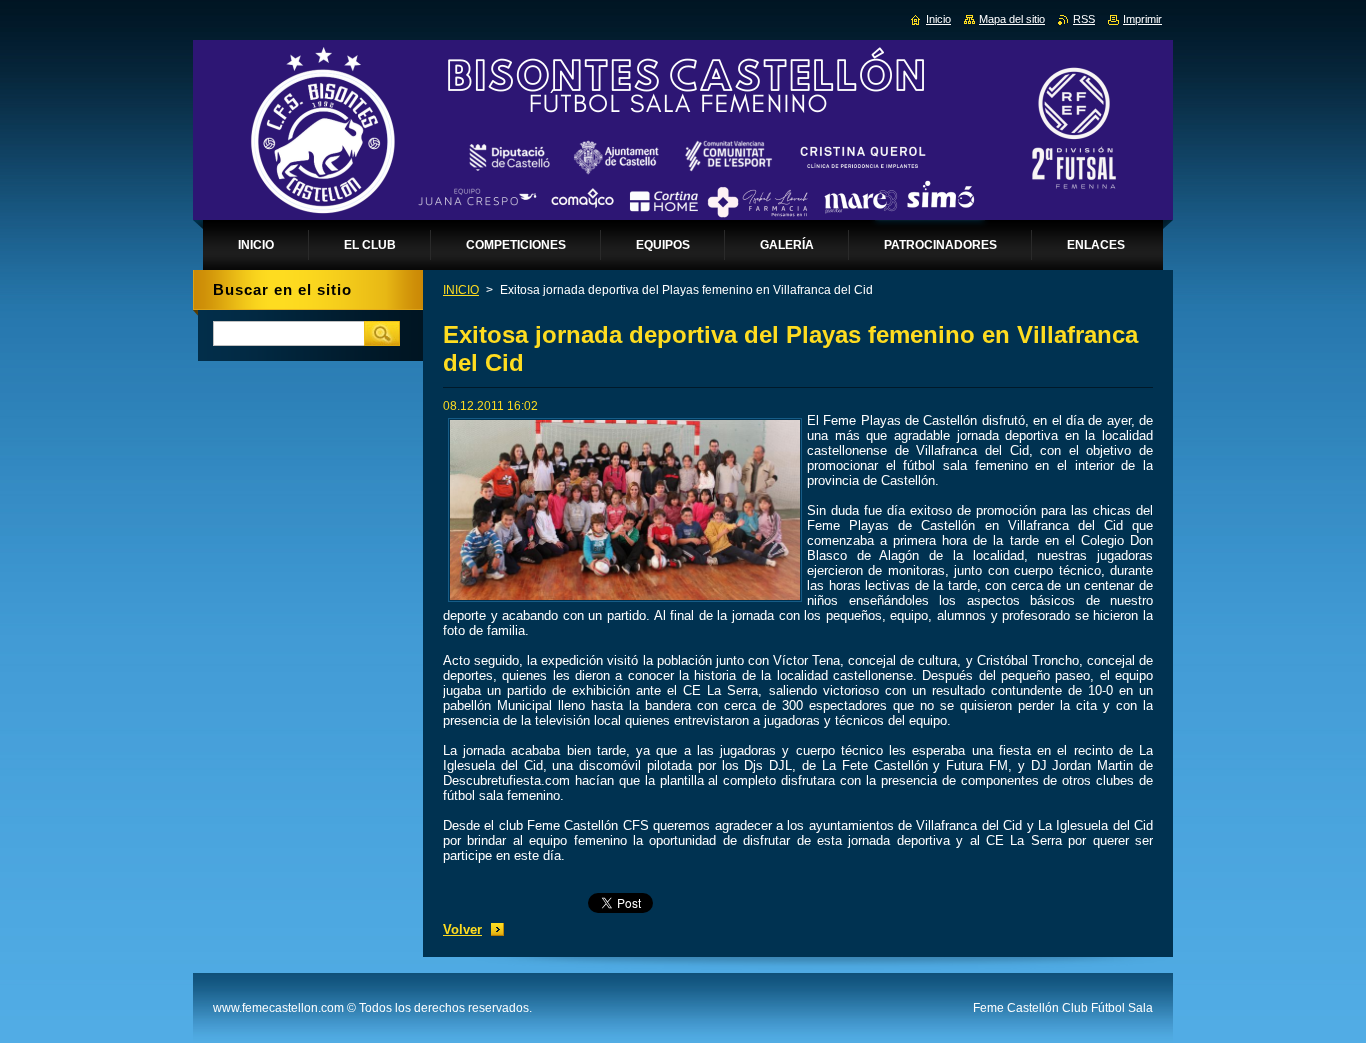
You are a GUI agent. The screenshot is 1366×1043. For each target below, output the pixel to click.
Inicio (938, 19)
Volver (462, 929)
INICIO (461, 290)
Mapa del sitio (1012, 19)
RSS (1084, 19)
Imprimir (1142, 19)
